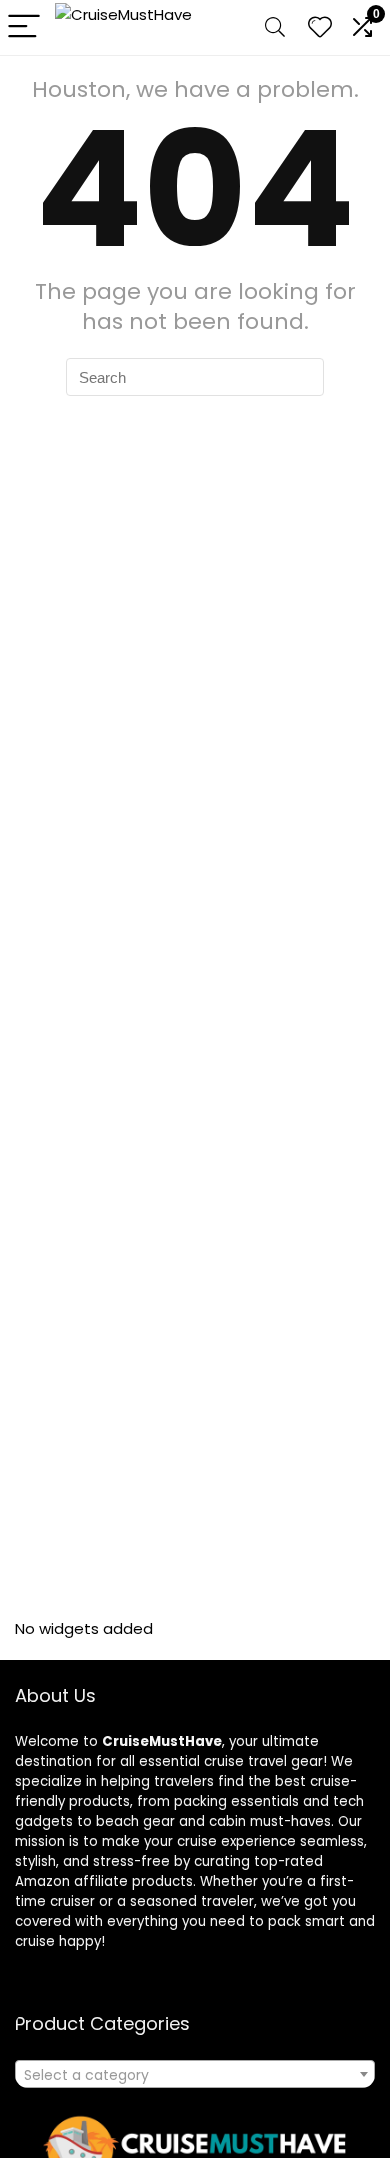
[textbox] (195, 2075)
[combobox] (195, 2074)
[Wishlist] (320, 27)
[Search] (275, 27)
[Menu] (24, 27)
